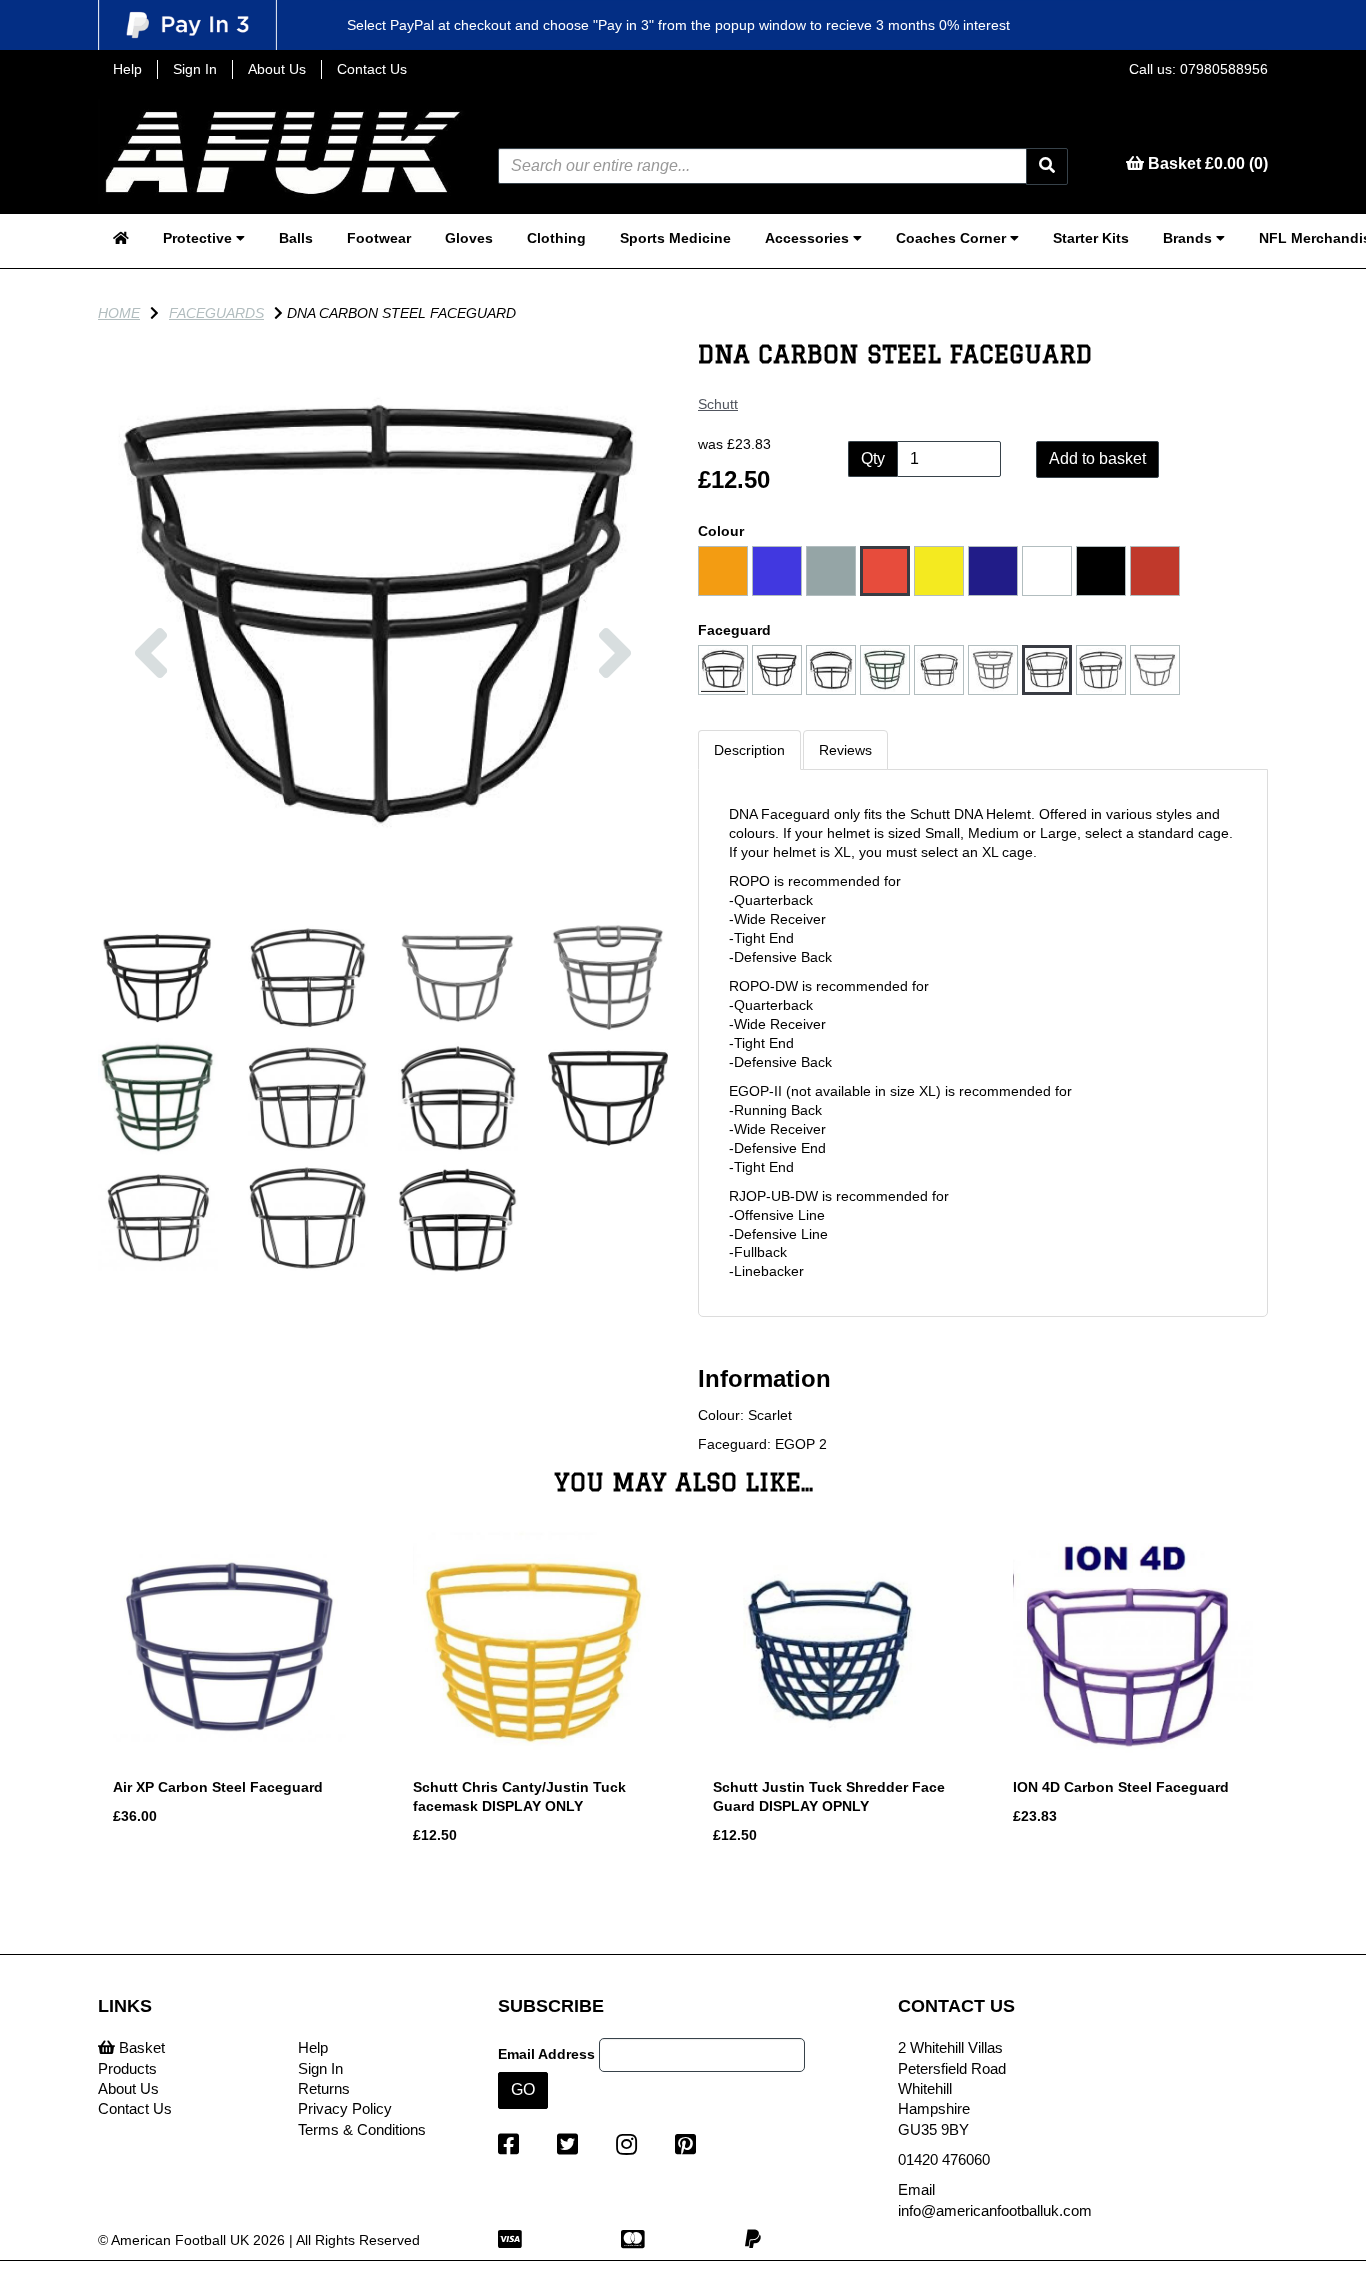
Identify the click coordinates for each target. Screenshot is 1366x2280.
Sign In (195, 69)
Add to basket (1097, 458)
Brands (1189, 238)
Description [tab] (749, 750)
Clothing (556, 238)
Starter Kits (1091, 238)
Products (127, 2068)
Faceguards (216, 313)
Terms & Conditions (362, 2129)
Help (127, 69)
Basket (140, 2047)
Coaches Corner (953, 238)
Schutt (718, 404)
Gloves (469, 238)
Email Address (546, 2054)
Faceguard (734, 630)
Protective (199, 238)
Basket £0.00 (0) (1206, 163)
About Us (277, 69)
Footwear (379, 238)
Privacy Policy (345, 2108)
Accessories (809, 238)
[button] (151, 755)
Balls (296, 238)
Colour (721, 531)
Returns (324, 2088)
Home (119, 313)
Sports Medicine (675, 238)
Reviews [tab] (845, 750)
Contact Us (372, 69)
